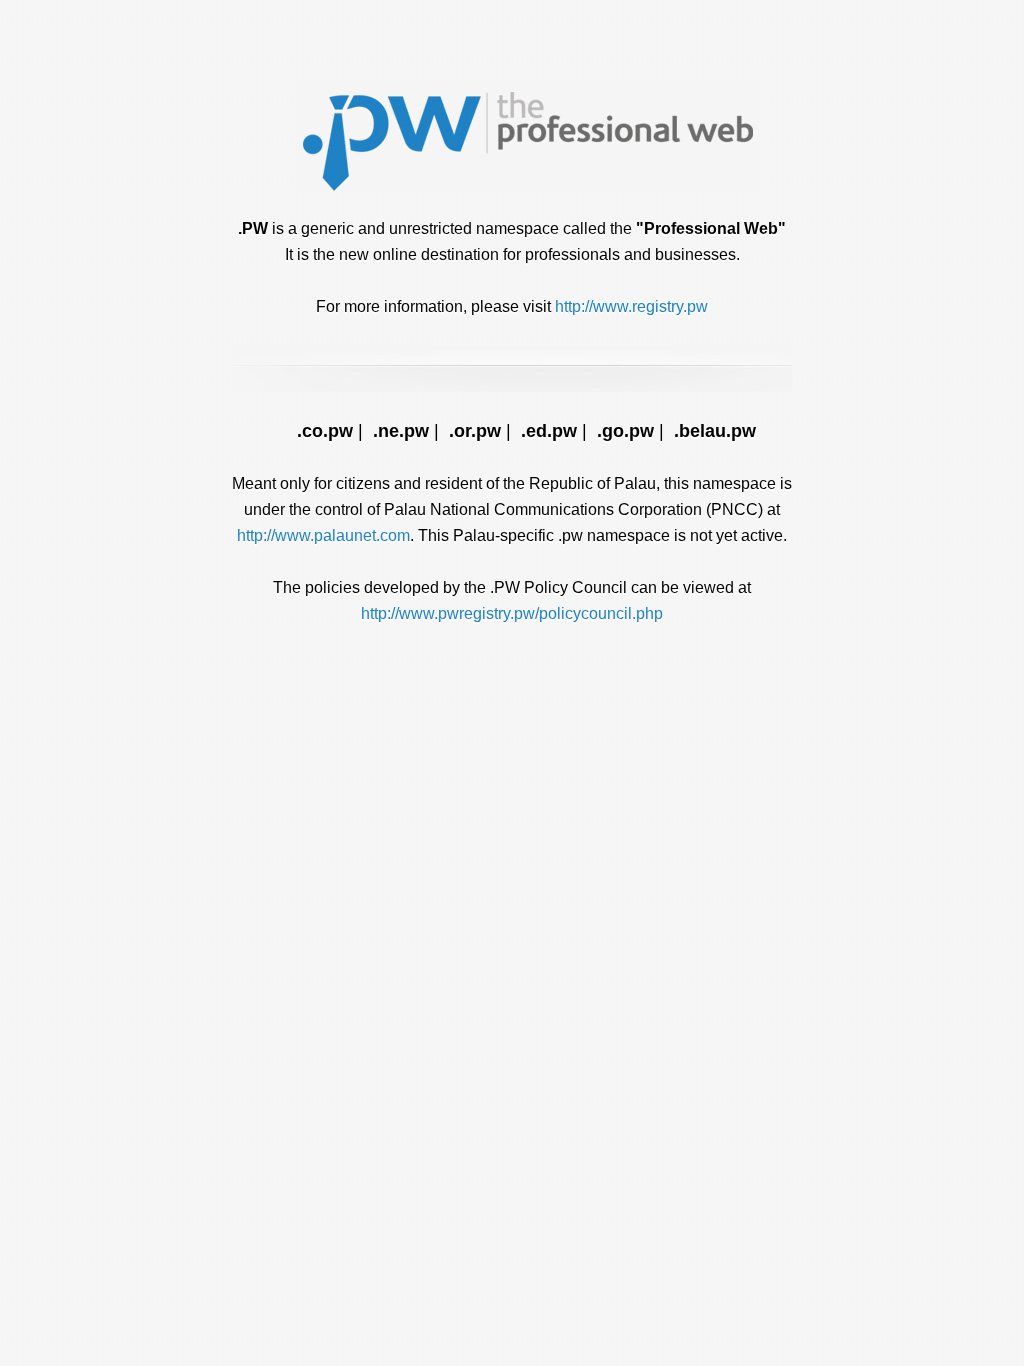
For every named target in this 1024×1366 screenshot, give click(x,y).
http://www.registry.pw (631, 306)
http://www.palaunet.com (323, 535)
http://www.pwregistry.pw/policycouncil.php (512, 613)
